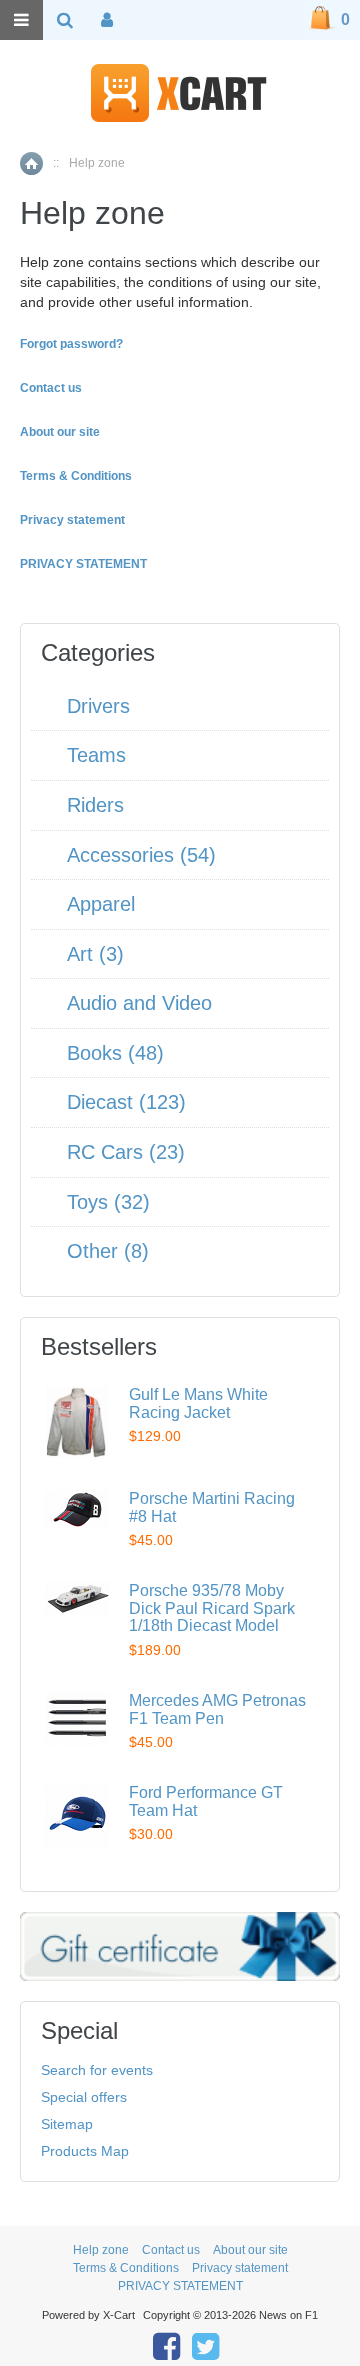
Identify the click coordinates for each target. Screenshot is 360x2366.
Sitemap (67, 2124)
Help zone (101, 2250)
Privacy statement (240, 2268)
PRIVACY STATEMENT (180, 2286)
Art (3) (95, 954)
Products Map (85, 2151)
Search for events (97, 2070)
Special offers (84, 2097)
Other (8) (108, 1251)
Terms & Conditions (126, 2268)
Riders (95, 805)
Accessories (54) (141, 855)
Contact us (171, 2250)
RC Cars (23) (126, 1152)
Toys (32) (108, 1202)
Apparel (101, 904)
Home (31, 163)
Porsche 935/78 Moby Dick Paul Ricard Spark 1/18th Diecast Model (212, 1608)
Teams (96, 755)
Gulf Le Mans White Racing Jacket (198, 1403)
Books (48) (115, 1053)
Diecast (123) (126, 1102)
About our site (250, 2250)
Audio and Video (139, 1003)
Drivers (98, 706)
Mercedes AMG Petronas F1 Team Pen (217, 1709)
